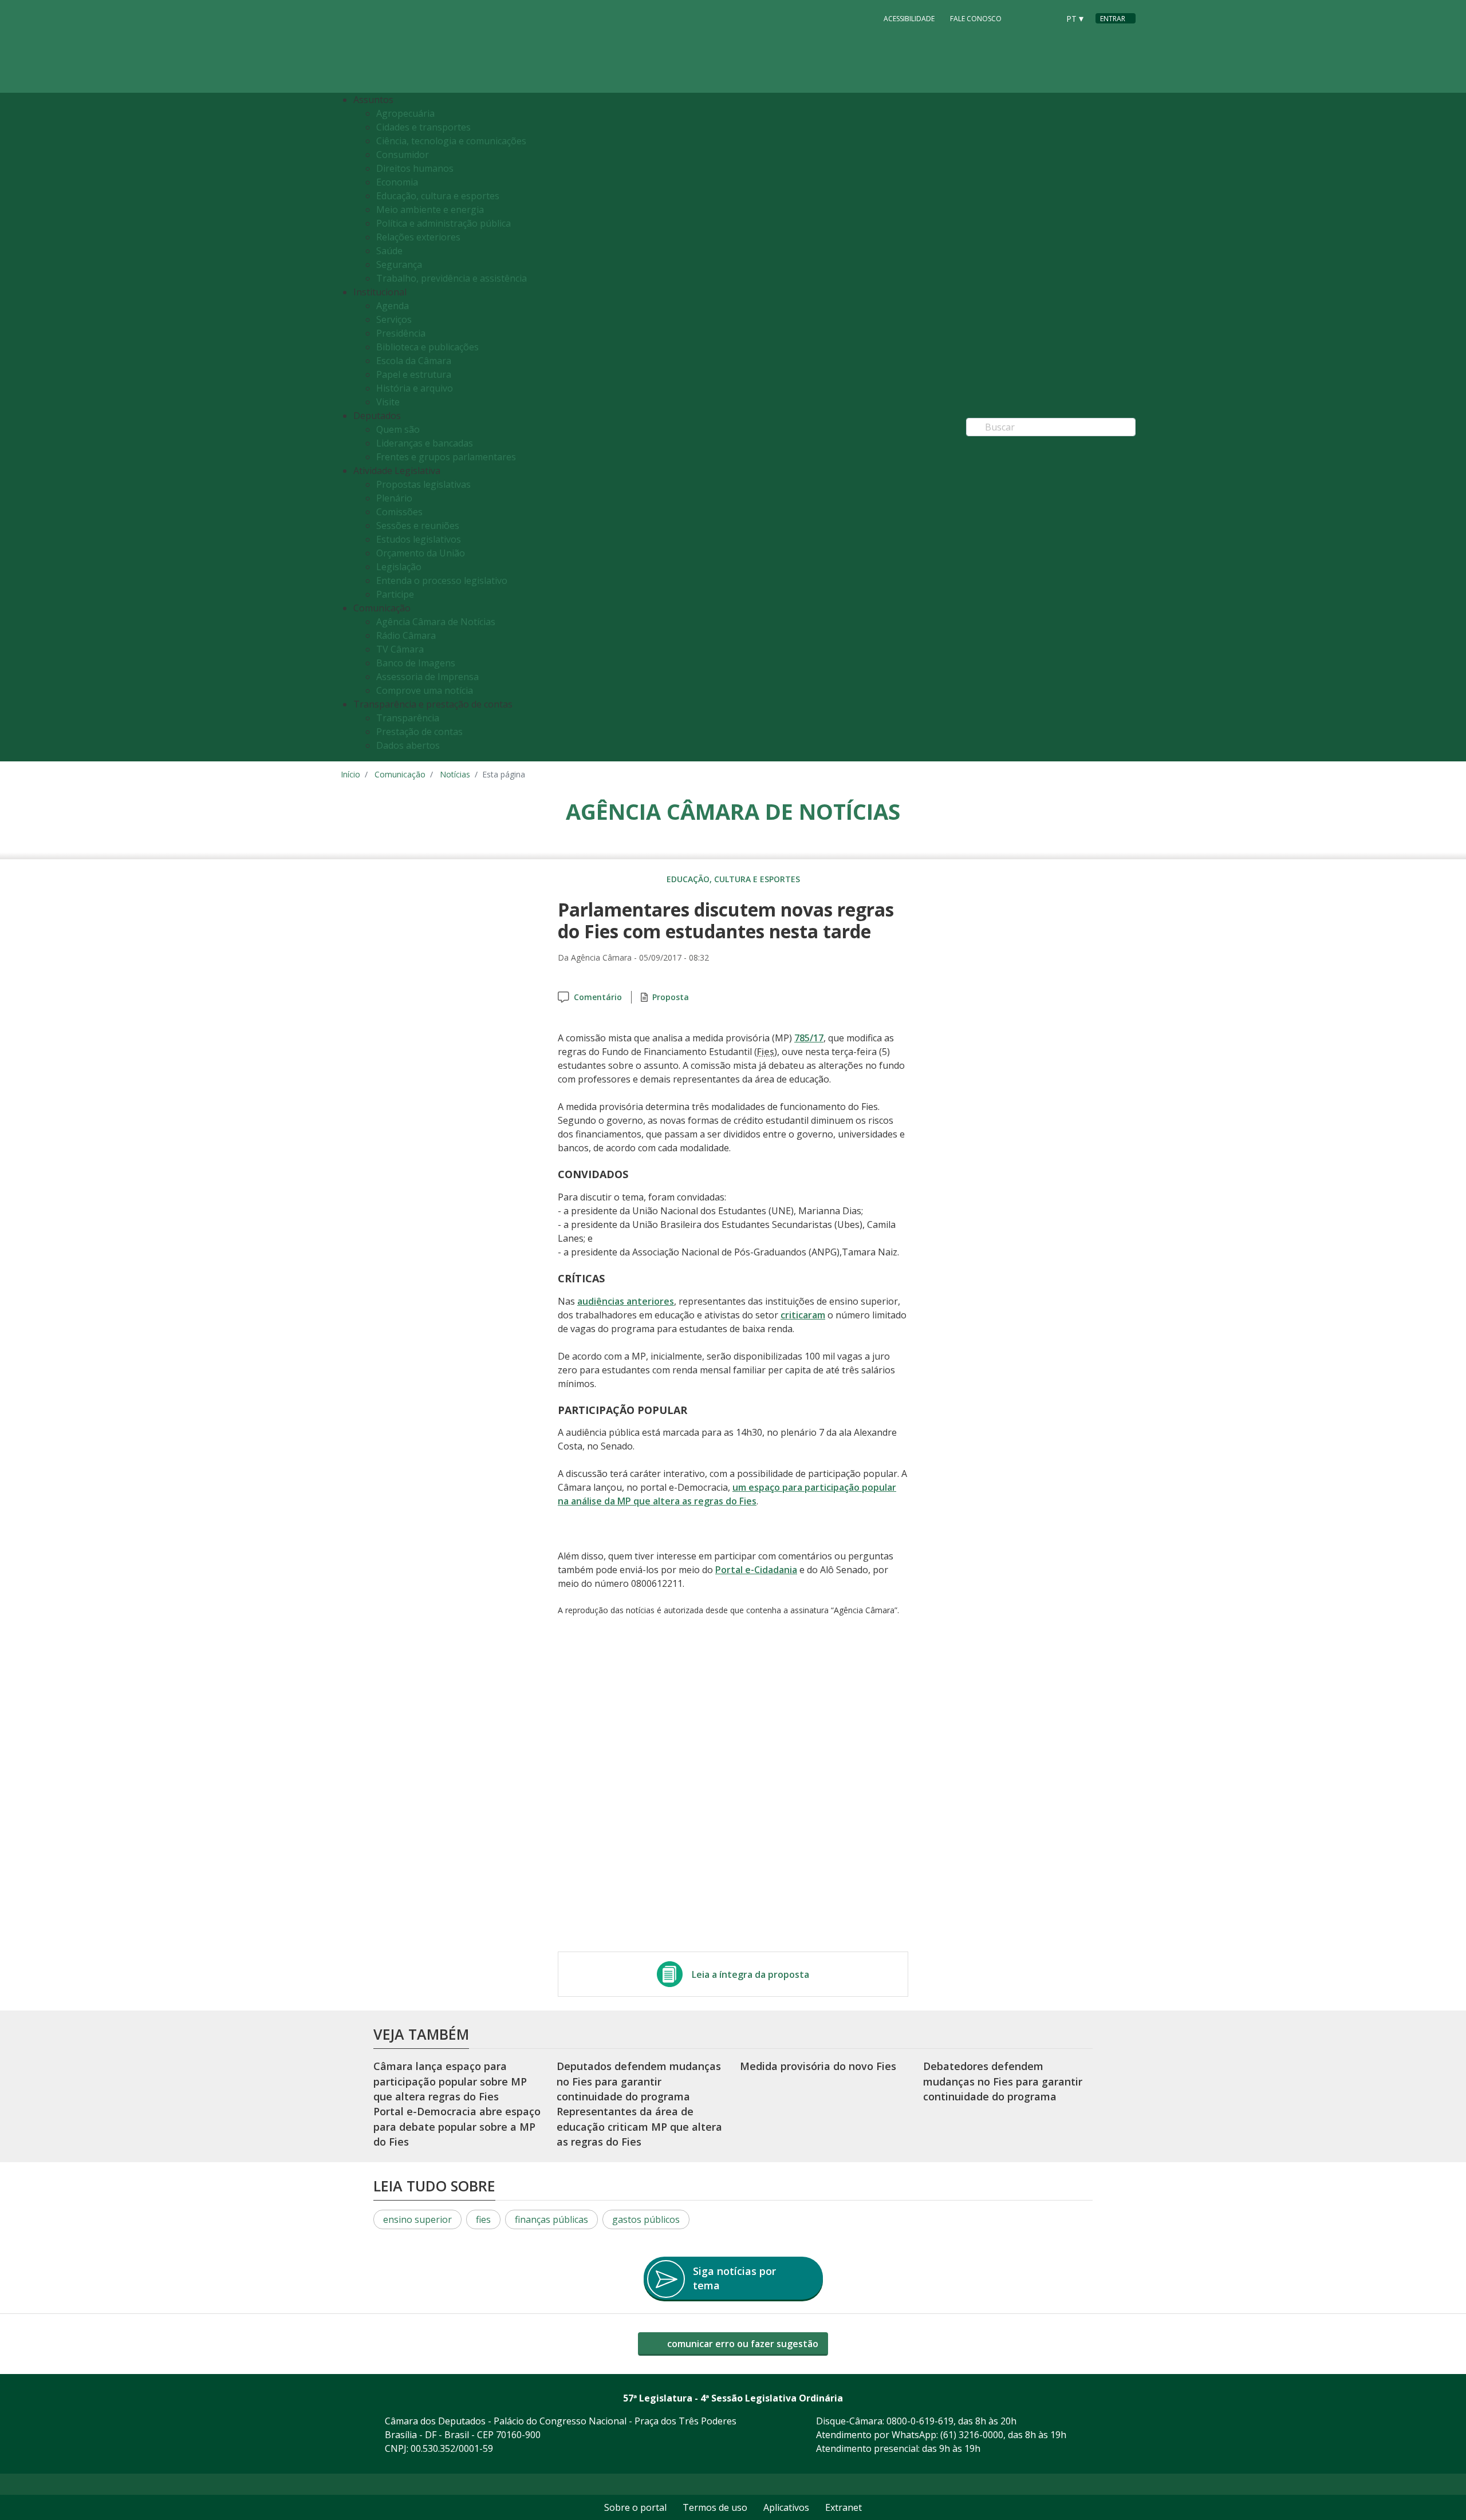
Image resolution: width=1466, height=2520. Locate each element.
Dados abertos (408, 745)
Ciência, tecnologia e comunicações (451, 141)
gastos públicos (646, 2219)
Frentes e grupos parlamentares (446, 457)
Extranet (844, 2507)
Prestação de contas (419, 732)
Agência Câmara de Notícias (436, 622)
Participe (395, 594)
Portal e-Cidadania (756, 1570)
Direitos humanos (415, 168)
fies (483, 2219)
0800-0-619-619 (920, 2421)
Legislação (399, 567)
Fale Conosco (976, 19)
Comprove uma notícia (425, 690)
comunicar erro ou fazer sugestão (742, 2344)
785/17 (809, 1038)
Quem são (398, 429)
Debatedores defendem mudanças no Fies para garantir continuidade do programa (1003, 2081)
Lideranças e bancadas (425, 443)
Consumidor (403, 155)
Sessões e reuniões (418, 526)
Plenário (394, 498)
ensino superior (417, 2219)
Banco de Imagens (416, 663)
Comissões (399, 512)
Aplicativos (786, 2507)
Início (350, 774)
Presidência (401, 333)
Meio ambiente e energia (430, 210)
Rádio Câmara (406, 635)
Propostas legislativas (423, 484)
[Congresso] (1024, 18)
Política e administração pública (444, 223)
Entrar (1113, 19)
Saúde (389, 251)
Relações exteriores (418, 237)
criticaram (803, 1315)
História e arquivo (415, 388)
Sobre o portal (635, 2507)
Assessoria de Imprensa (427, 677)
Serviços (394, 319)
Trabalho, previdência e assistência (452, 278)
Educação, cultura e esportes (438, 196)
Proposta (671, 997)
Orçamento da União (421, 553)
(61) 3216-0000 (972, 2435)
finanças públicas (551, 2219)
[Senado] (1046, 18)
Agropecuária (405, 113)
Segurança (399, 264)
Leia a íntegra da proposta (750, 1974)
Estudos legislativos (419, 539)
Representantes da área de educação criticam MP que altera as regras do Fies (639, 2126)
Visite (388, 402)
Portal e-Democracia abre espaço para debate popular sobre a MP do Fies (457, 2126)
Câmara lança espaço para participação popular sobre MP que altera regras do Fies (450, 2081)
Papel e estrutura (414, 374)
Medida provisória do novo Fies (818, 2066)
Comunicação (400, 774)
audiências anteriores (626, 1301)
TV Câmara (400, 649)
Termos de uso (715, 2507)
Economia (397, 182)
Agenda (393, 306)
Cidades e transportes (423, 127)
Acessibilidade (909, 19)
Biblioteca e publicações (427, 347)
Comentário (598, 997)
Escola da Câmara (414, 361)
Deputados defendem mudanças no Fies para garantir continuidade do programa (639, 2081)
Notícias (455, 774)
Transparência (408, 718)
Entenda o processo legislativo (442, 580)
